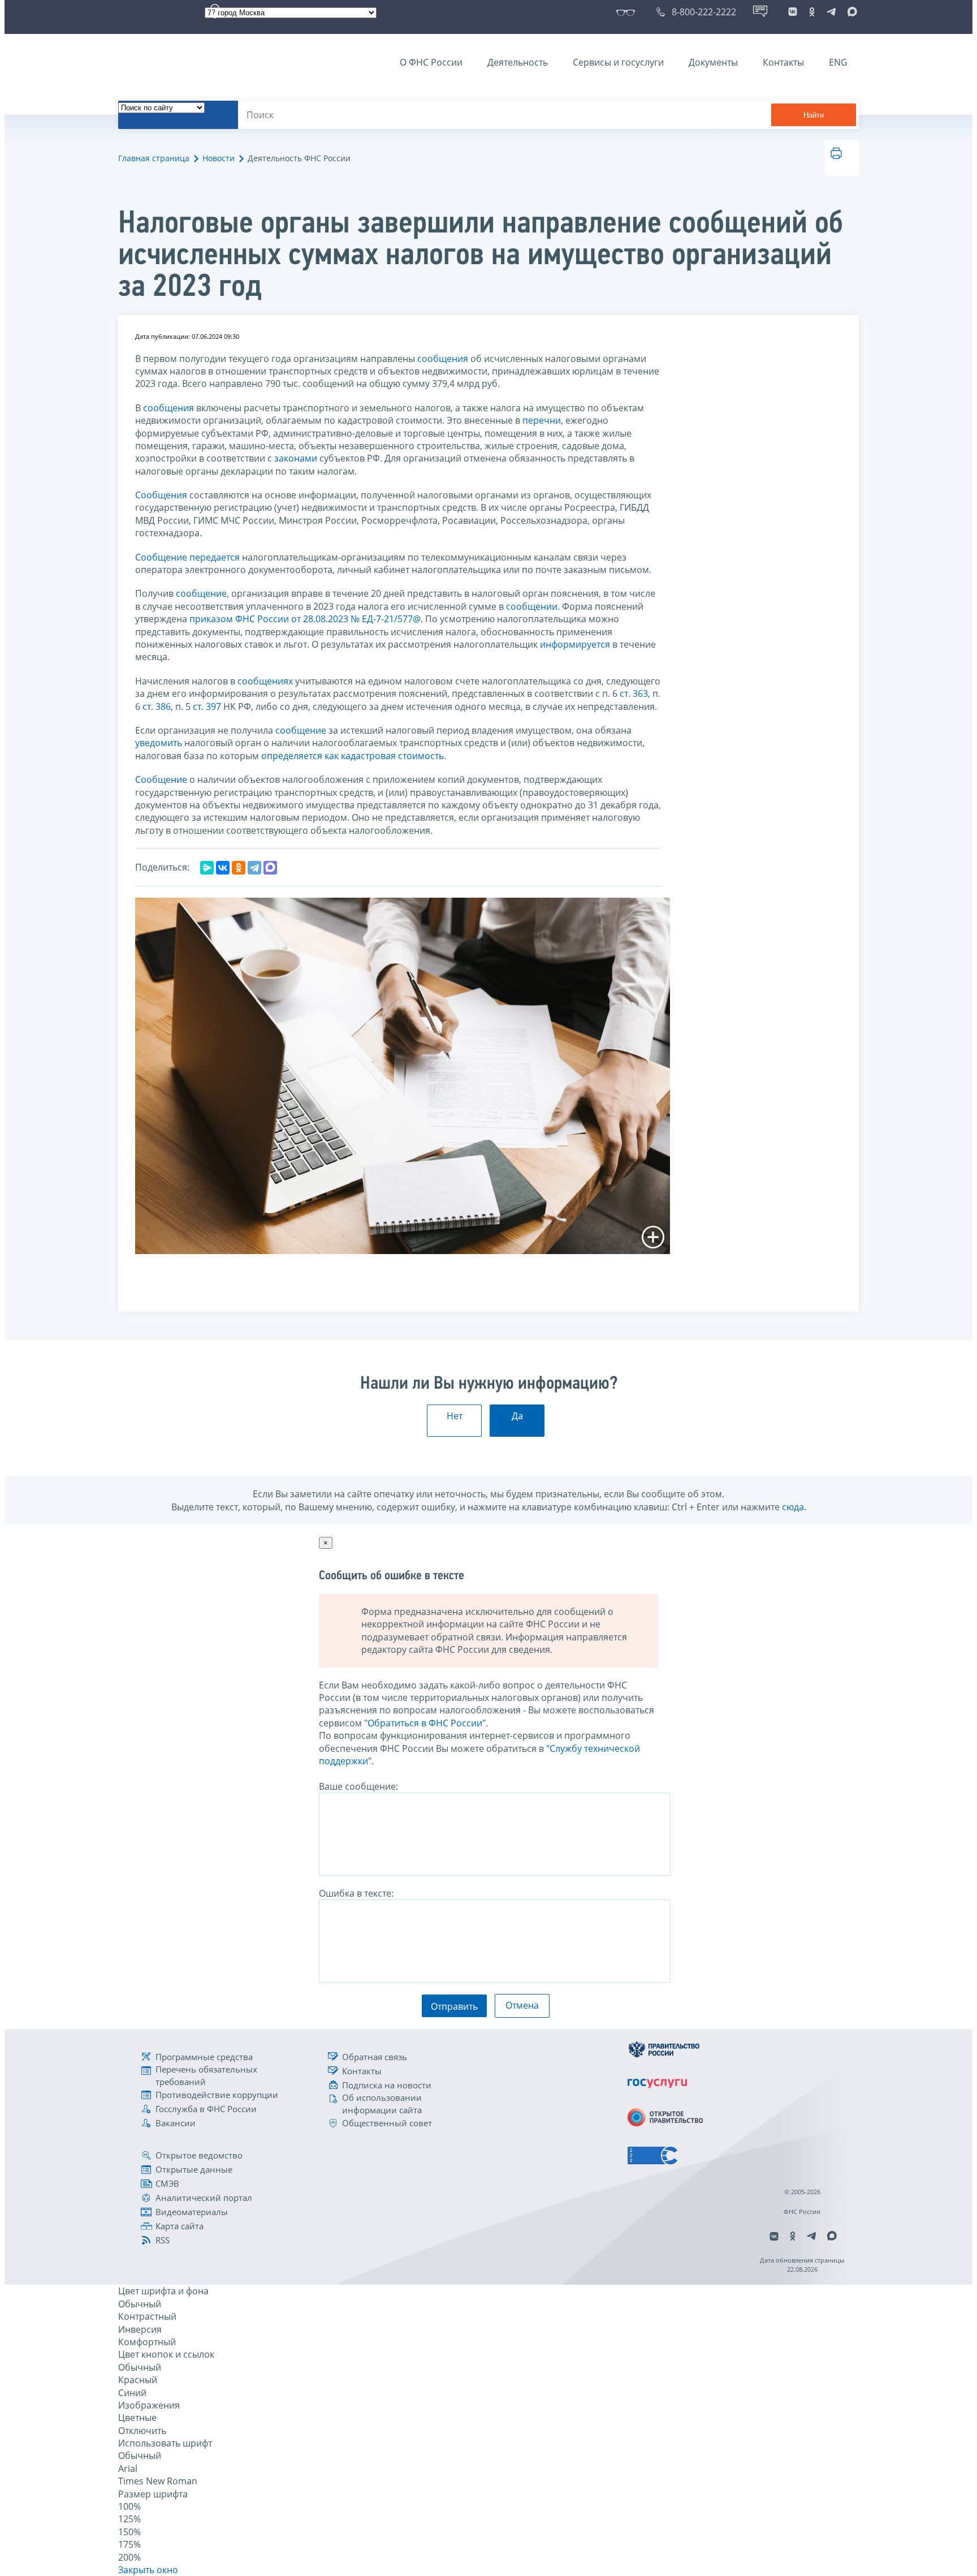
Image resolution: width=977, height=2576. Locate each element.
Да (517, 1416)
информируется (575, 644)
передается (215, 557)
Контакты (783, 62)
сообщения (443, 359)
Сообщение (161, 557)
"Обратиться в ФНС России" (425, 1723)
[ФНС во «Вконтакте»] (793, 12)
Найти (814, 115)
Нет (455, 1416)
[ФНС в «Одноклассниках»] (812, 12)
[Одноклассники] (239, 868)
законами (296, 458)
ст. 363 (634, 693)
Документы (713, 62)
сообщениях (265, 681)
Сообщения (161, 495)
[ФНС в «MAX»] (850, 12)
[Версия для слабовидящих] (628, 12)
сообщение (201, 593)
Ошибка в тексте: (356, 1893)
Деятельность (518, 62)
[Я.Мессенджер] (207, 868)
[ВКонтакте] (223, 868)
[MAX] (270, 868)
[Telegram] (254, 868)
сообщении (532, 606)
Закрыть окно (148, 2570)
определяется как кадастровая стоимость (353, 756)
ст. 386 (157, 707)
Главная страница (154, 158)
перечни (542, 420)
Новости (219, 158)
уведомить (159, 743)
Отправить (454, 2006)
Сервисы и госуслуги (618, 62)
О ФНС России (431, 62)
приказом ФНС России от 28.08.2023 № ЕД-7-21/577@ (305, 619)
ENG (838, 62)
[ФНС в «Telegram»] (831, 12)
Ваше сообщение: (358, 1786)
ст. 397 (207, 707)
